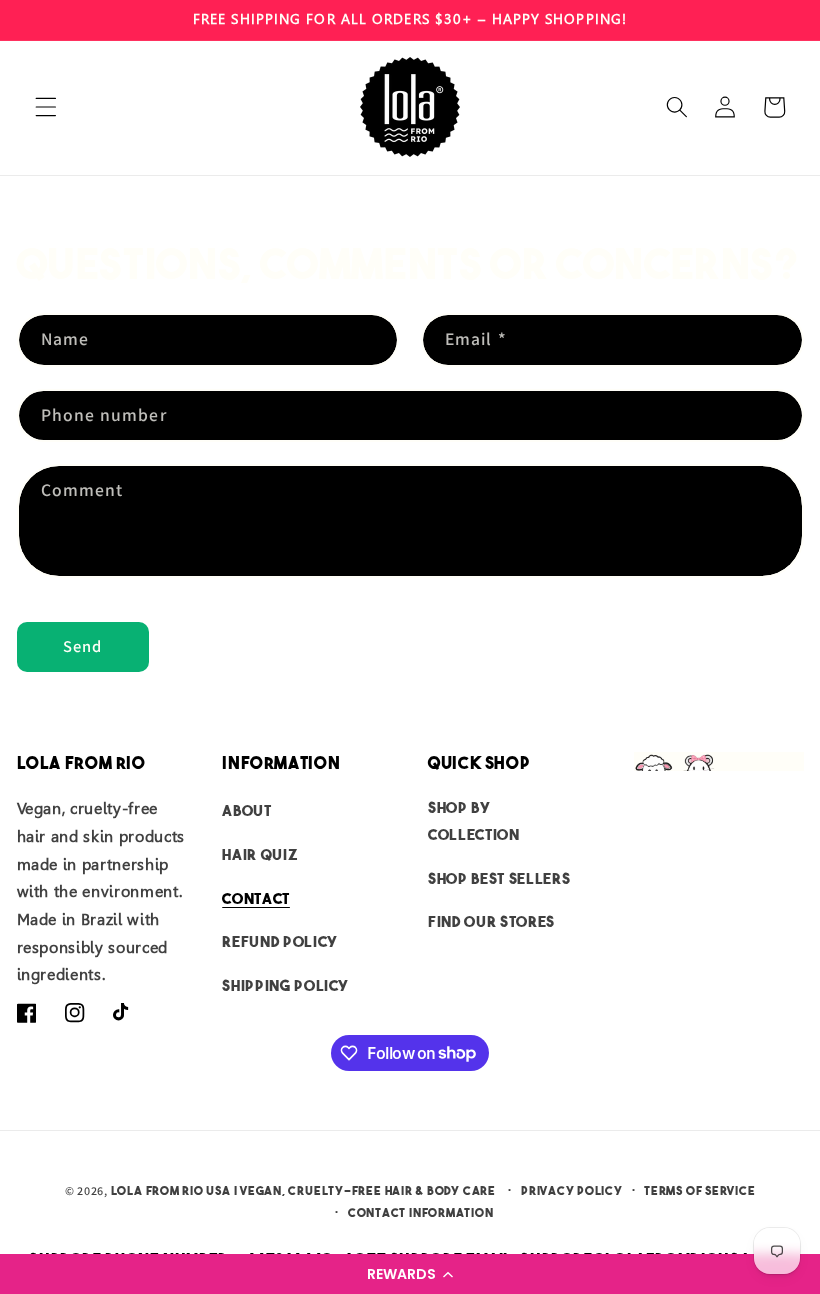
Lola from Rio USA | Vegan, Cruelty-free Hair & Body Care (303, 1190)
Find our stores (491, 921)
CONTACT (256, 898)
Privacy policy (572, 1190)
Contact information (421, 1212)
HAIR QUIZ (260, 854)
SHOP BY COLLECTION (474, 821)
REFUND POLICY (280, 941)
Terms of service (699, 1190)
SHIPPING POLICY (285, 985)
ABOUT (246, 810)
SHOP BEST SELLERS (499, 878)
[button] (410, 1274)
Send (82, 646)
